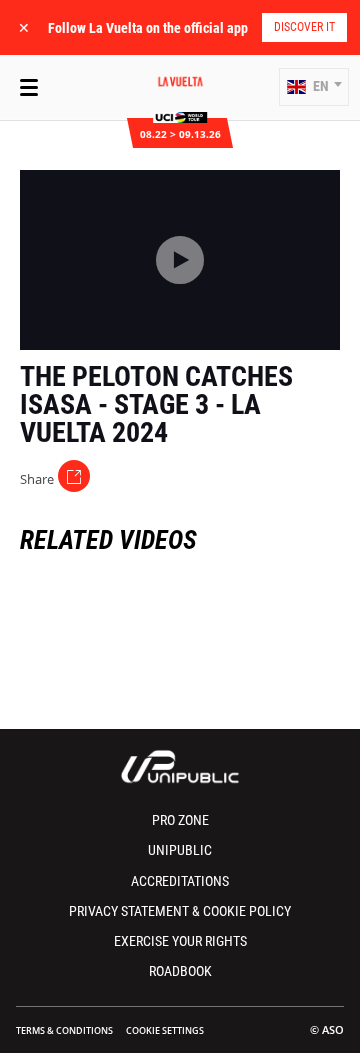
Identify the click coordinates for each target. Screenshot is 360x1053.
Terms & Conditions (64, 1030)
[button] (314, 87)
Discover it (304, 27)
